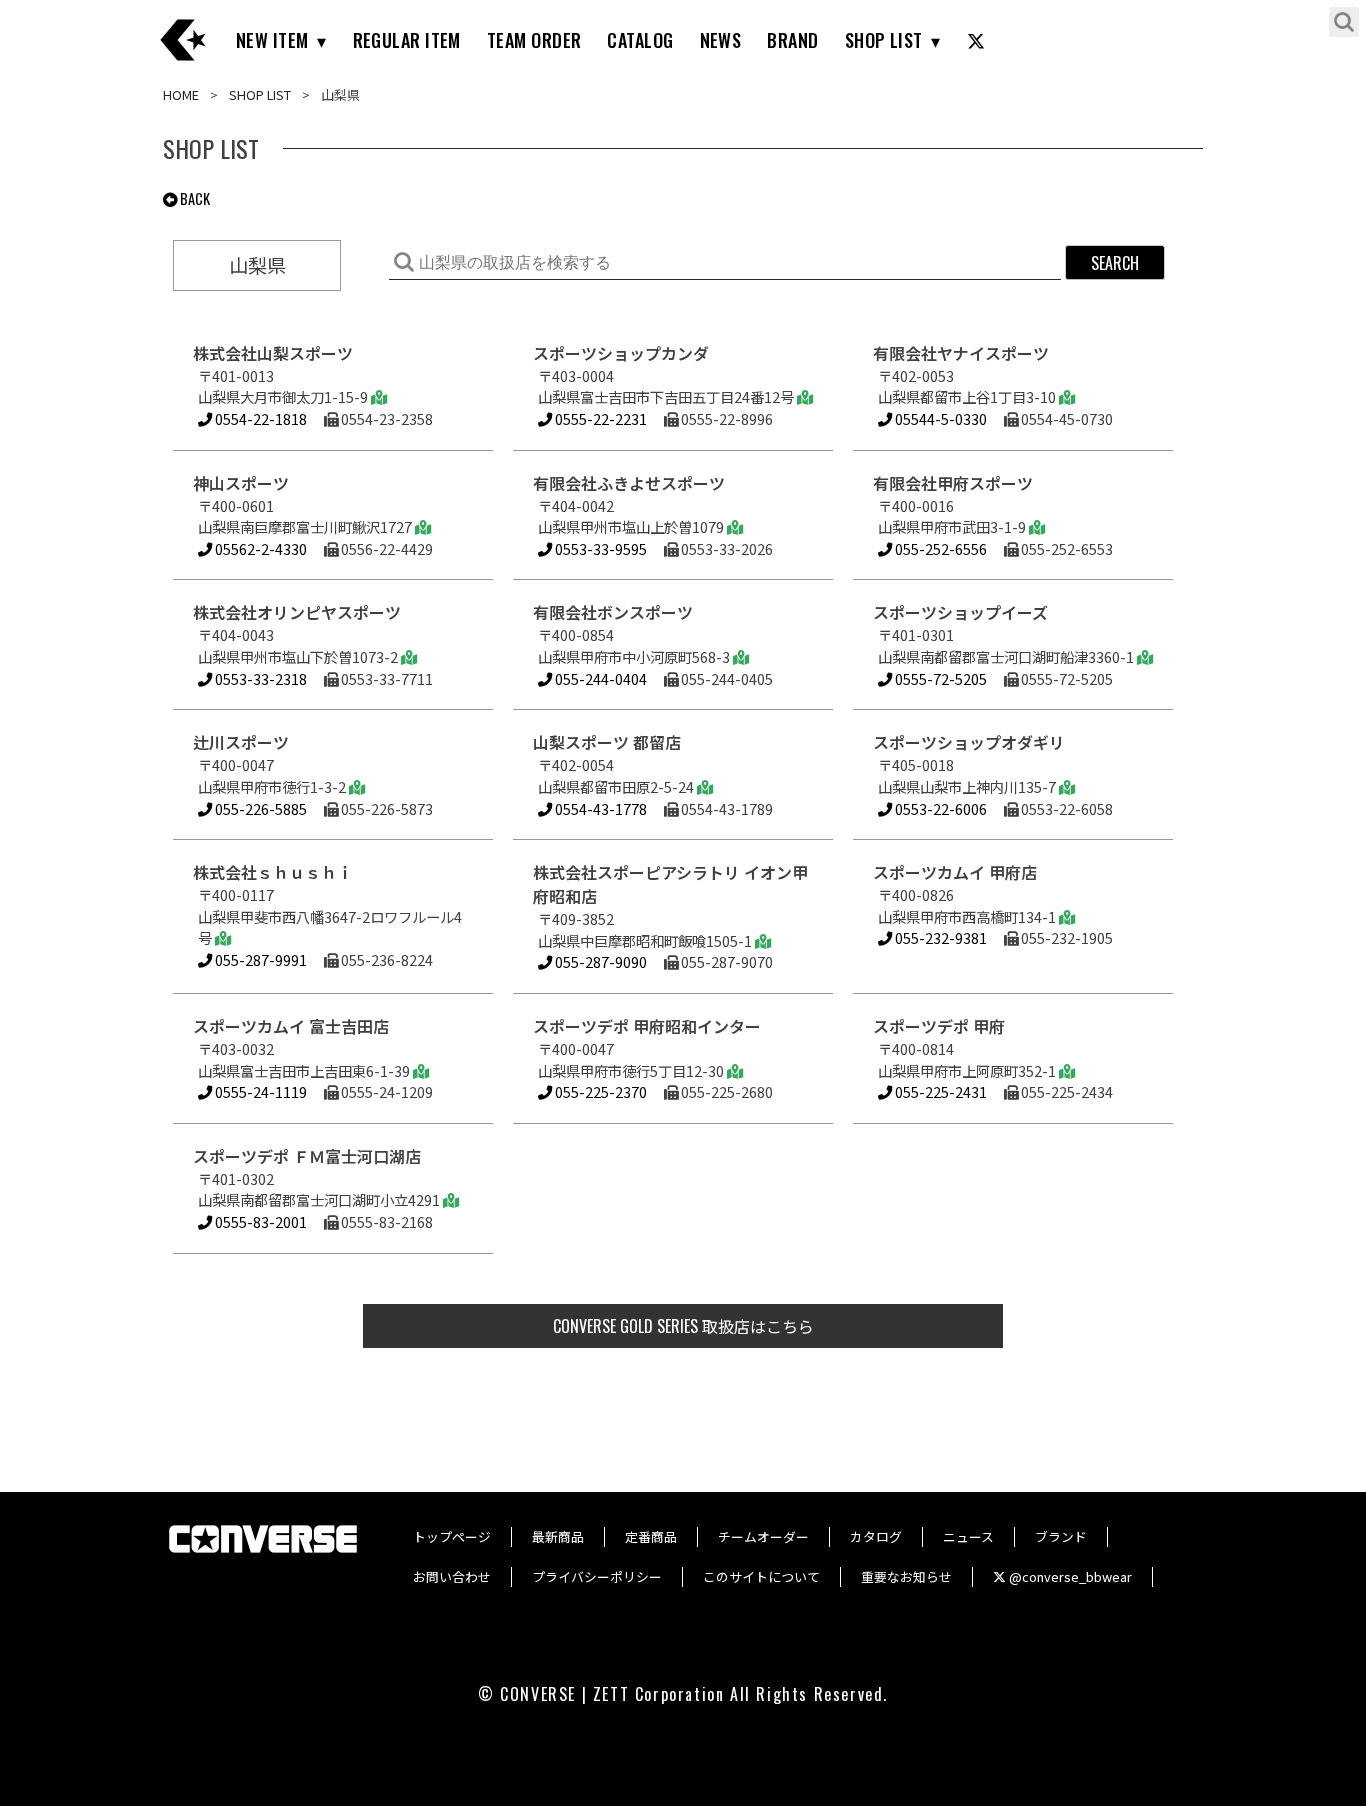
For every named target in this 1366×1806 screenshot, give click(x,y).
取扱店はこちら (683, 1326)
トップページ (452, 1536)
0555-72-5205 (939, 678)
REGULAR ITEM (407, 40)
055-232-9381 (939, 937)
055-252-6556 (939, 548)
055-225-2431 (939, 1091)
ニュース (968, 1536)
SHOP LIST (884, 40)
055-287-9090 (599, 961)
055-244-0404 (599, 678)
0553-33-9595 (599, 548)
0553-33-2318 (259, 678)
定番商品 (651, 1536)
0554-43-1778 (599, 808)
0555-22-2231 (599, 418)
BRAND (792, 40)
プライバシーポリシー (597, 1576)
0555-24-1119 (259, 1091)
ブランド (1061, 1536)
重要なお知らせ (906, 1576)
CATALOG (640, 40)
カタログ (876, 1536)
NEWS (721, 40)
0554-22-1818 (259, 418)
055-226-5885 (259, 808)
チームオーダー (763, 1536)
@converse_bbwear (1069, 1576)
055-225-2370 (599, 1091)
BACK (193, 198)
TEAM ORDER (534, 40)
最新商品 (558, 1536)
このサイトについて (761, 1576)
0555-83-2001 (259, 1221)
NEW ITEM (272, 40)
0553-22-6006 (939, 808)
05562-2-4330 (259, 548)
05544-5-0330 (939, 418)
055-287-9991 (259, 959)
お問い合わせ (452, 1576)
